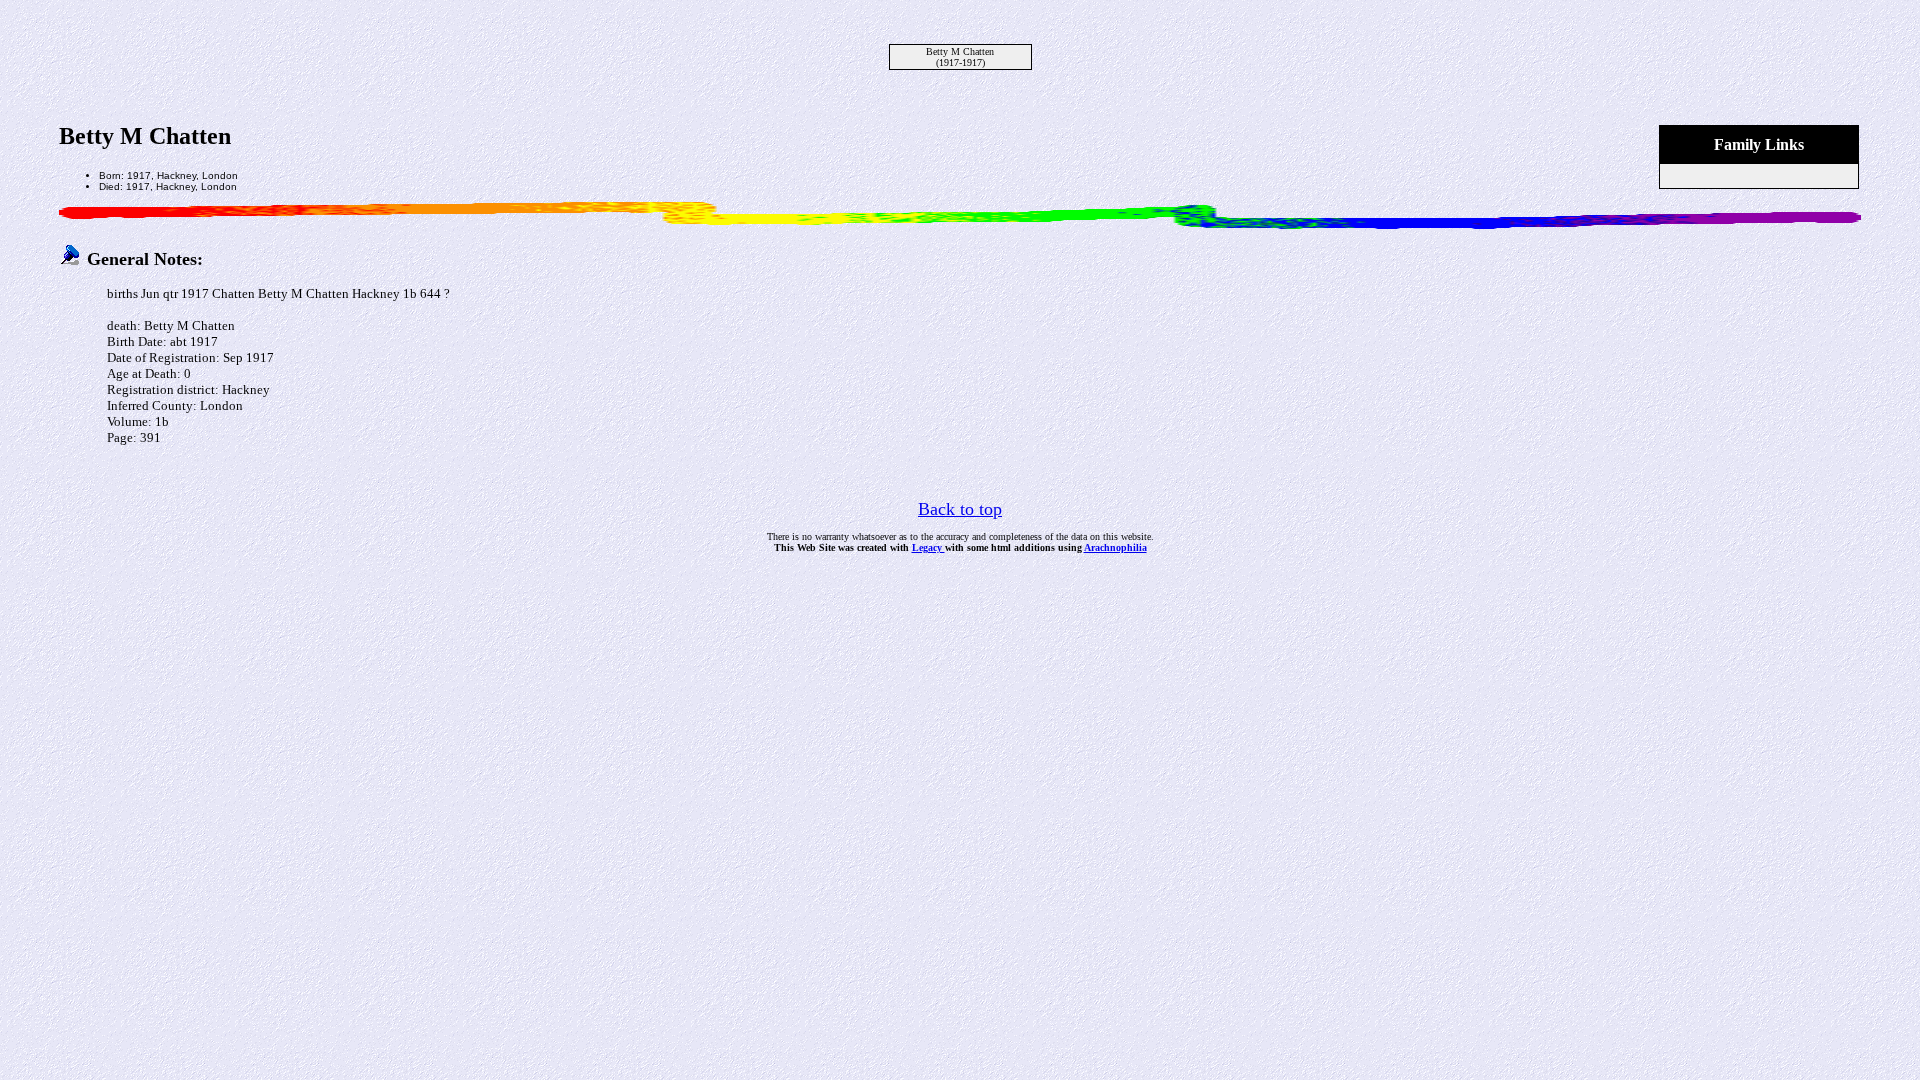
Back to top (960, 509)
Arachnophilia (1115, 547)
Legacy (928, 547)
